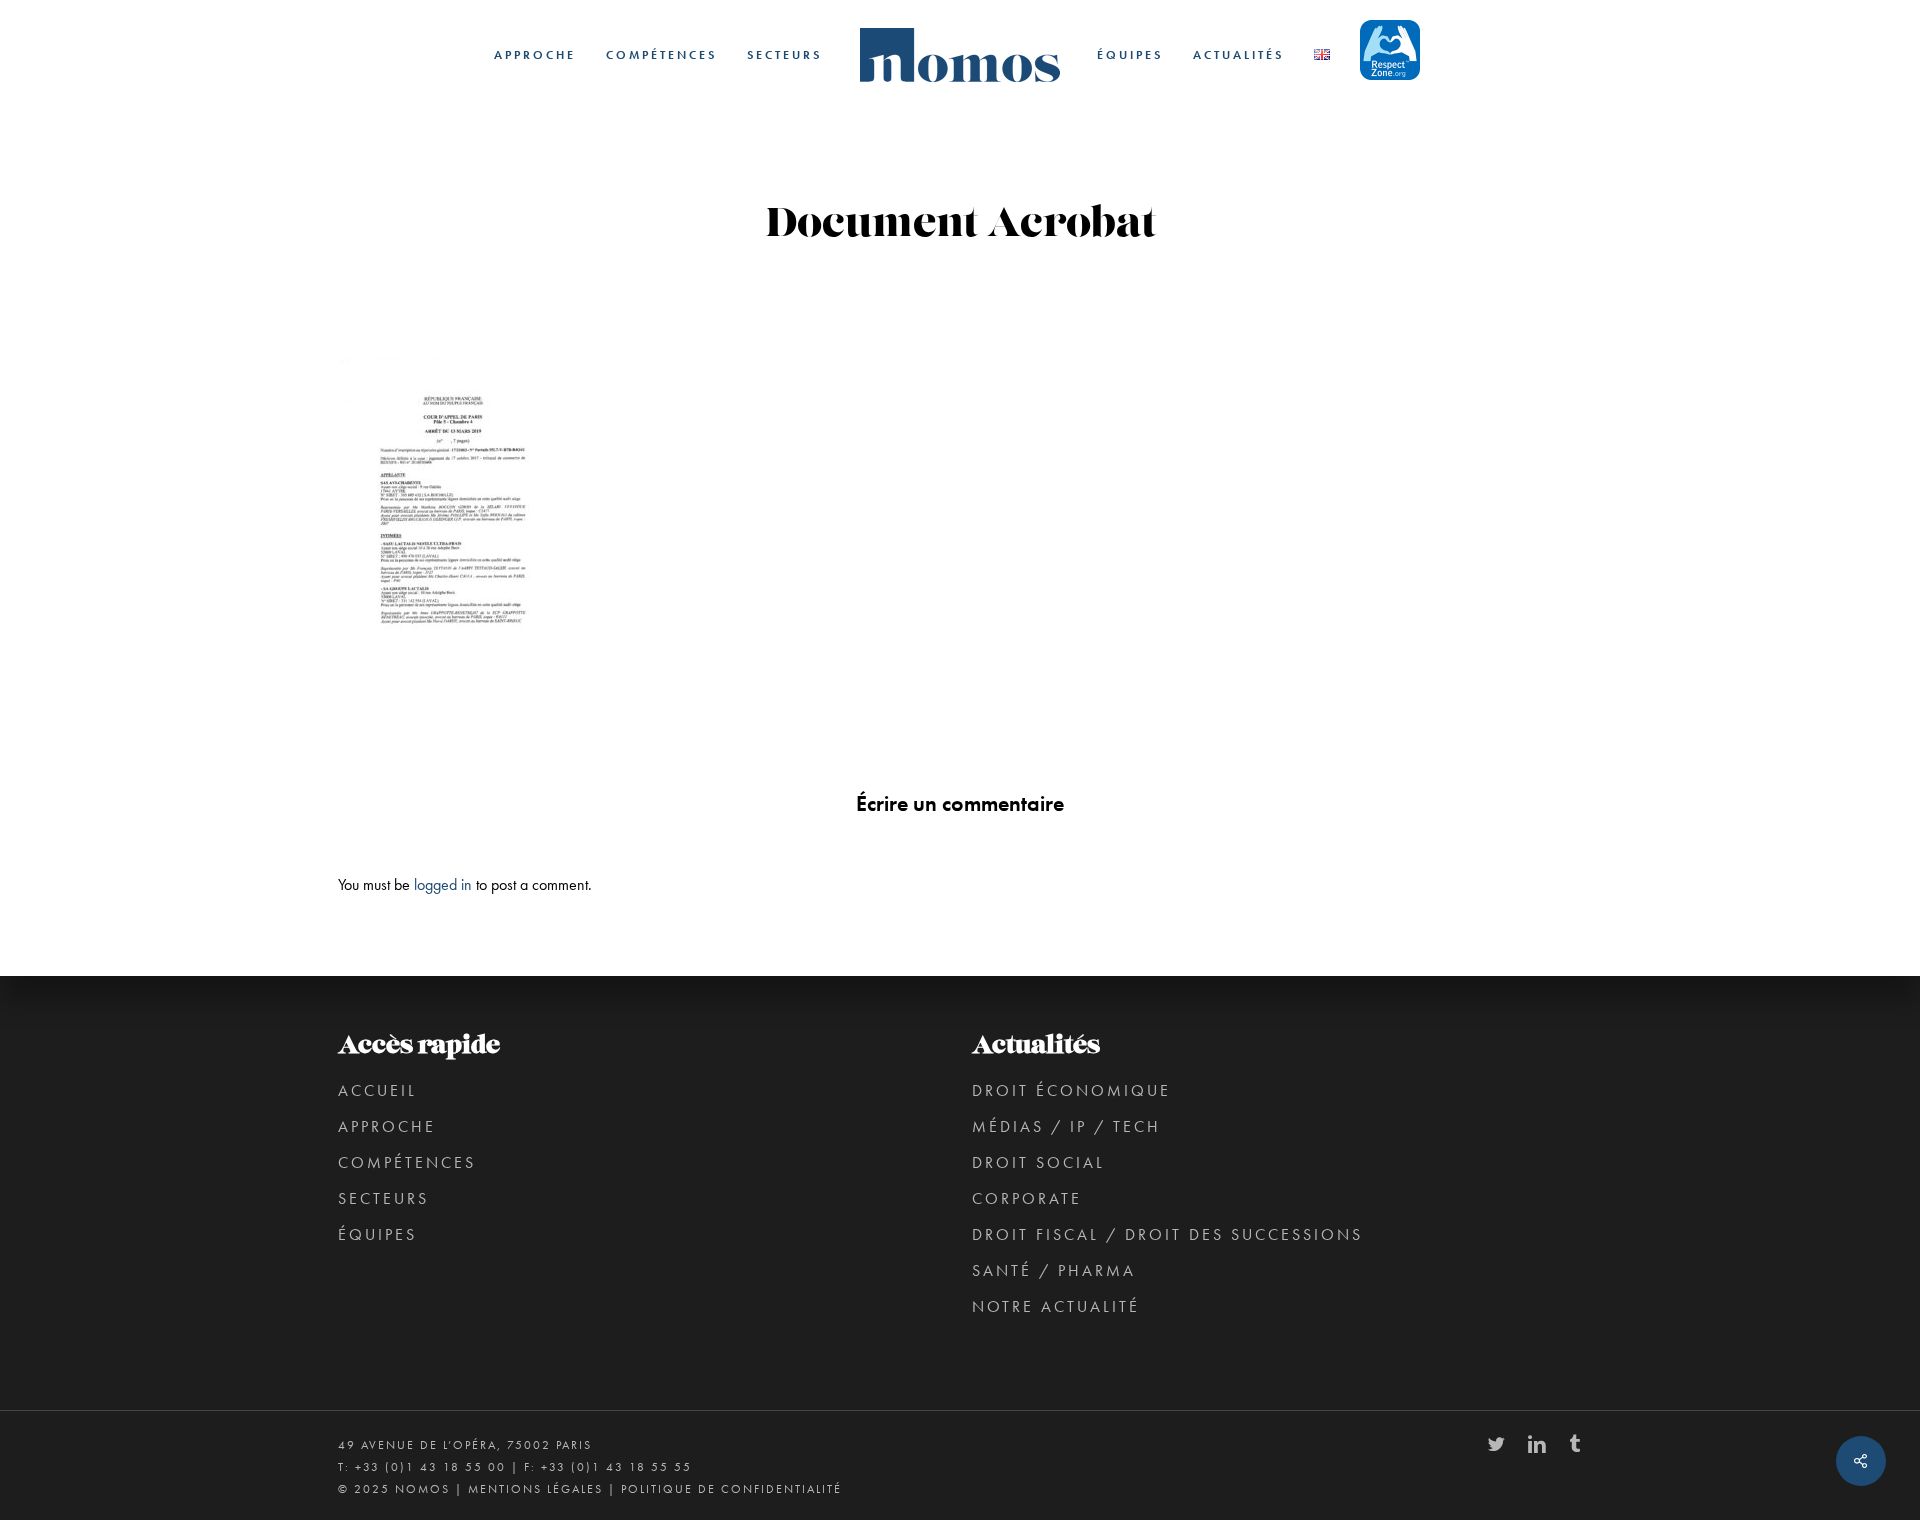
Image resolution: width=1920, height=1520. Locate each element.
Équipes (377, 1234)
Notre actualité (1056, 1306)
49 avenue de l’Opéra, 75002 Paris (465, 1445)
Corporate (1027, 1198)
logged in (443, 884)
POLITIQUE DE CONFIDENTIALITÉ (731, 1489)
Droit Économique (1071, 1090)
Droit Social (1038, 1162)
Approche (387, 1126)
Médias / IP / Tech (1066, 1126)
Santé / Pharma (1054, 1270)
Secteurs (383, 1198)
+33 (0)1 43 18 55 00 (430, 1467)
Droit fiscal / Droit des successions (1167, 1234)
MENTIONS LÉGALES (535, 1489)
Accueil (377, 1090)
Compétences (407, 1162)
